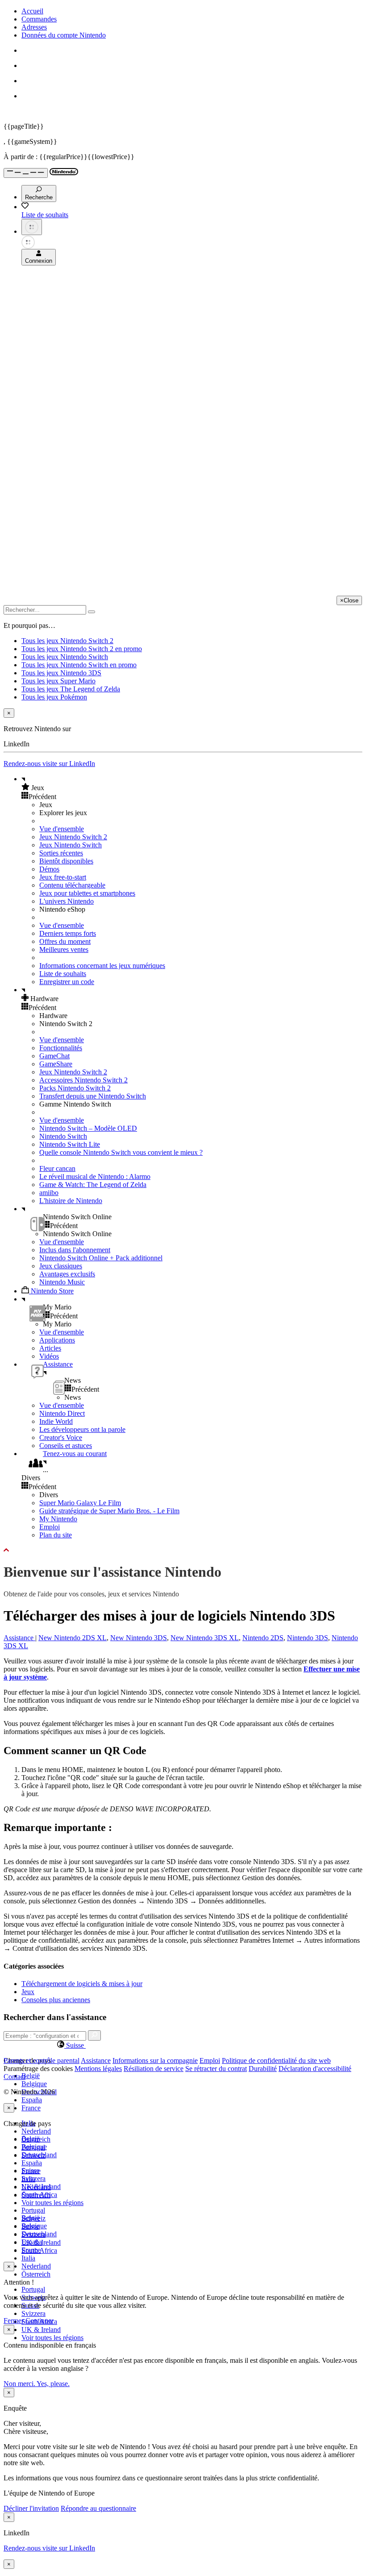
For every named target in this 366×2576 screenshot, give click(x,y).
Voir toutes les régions (52, 2203)
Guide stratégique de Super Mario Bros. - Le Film (109, 1511)
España (32, 2100)
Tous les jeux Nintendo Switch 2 (67, 641)
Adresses (34, 27)
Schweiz (33, 2218)
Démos (49, 869)
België (31, 2076)
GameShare (56, 1064)
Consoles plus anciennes (56, 2000)
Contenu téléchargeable (72, 885)
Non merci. (20, 2384)
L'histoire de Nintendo (71, 1201)
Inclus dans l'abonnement (75, 1250)
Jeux (28, 1992)
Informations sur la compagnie (155, 2060)
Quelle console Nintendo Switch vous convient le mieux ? (121, 1152)
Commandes (39, 19)
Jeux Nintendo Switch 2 (73, 837)
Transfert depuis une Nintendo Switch (93, 1096)
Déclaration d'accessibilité (315, 2069)
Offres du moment (65, 941)
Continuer (40, 2321)
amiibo (49, 1193)
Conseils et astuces (66, 1446)
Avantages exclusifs (67, 1274)
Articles (50, 1348)
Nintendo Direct (62, 1413)
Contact (15, 2077)
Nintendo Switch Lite (70, 1144)
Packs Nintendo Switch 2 (75, 1088)
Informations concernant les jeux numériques (102, 966)
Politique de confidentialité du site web (276, 2060)
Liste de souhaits (63, 974)
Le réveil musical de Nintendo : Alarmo (95, 1176)
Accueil (32, 11)
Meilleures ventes (64, 949)
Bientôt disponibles (66, 861)
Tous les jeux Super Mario (58, 681)
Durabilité (263, 2069)
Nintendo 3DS (308, 1638)
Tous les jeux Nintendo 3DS (61, 673)
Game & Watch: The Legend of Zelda (93, 1185)
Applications (57, 1340)
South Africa (39, 2250)
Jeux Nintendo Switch (71, 845)
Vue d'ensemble (62, 829)
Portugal (33, 2289)
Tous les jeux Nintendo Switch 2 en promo (82, 649)
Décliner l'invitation (31, 2508)
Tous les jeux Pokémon (54, 697)
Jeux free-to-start (63, 877)
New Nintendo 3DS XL (205, 1638)
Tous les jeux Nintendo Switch (65, 657)
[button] (192, 787)
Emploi (50, 1527)
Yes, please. (53, 2384)
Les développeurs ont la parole (82, 1429)
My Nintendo (58, 1519)
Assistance (19, 1638)
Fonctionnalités (61, 1048)
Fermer (14, 2321)
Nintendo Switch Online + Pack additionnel (101, 1258)
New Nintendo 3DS (139, 1638)
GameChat (54, 1056)
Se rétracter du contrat (216, 2069)
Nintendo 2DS (263, 1638)
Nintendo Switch (63, 1136)
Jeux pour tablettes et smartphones (87, 893)
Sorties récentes (61, 853)
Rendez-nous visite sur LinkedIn (49, 764)
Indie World (56, 1421)
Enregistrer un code (67, 982)
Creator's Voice (61, 1437)
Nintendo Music (62, 1282)
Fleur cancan (57, 1168)
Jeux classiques (61, 1266)
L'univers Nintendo (67, 901)
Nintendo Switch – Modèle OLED (88, 1128)
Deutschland (39, 2155)
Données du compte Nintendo (64, 35)
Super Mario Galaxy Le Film (80, 1503)
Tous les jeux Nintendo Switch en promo (79, 665)
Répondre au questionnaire (98, 2508)
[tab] (183, 2045)
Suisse (30, 2226)
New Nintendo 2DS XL (73, 1638)
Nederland (36, 2131)
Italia (28, 2258)
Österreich (36, 2274)
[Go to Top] (183, 1550)
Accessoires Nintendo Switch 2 (83, 1080)
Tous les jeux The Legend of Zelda (71, 689)
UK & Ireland (41, 2330)
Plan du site (56, 1535)
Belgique (34, 2084)
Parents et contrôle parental (42, 2060)
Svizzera (33, 2313)
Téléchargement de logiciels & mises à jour (82, 1984)
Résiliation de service (154, 2069)
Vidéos (49, 1356)
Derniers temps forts (68, 933)
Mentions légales (98, 2069)
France (31, 2108)
